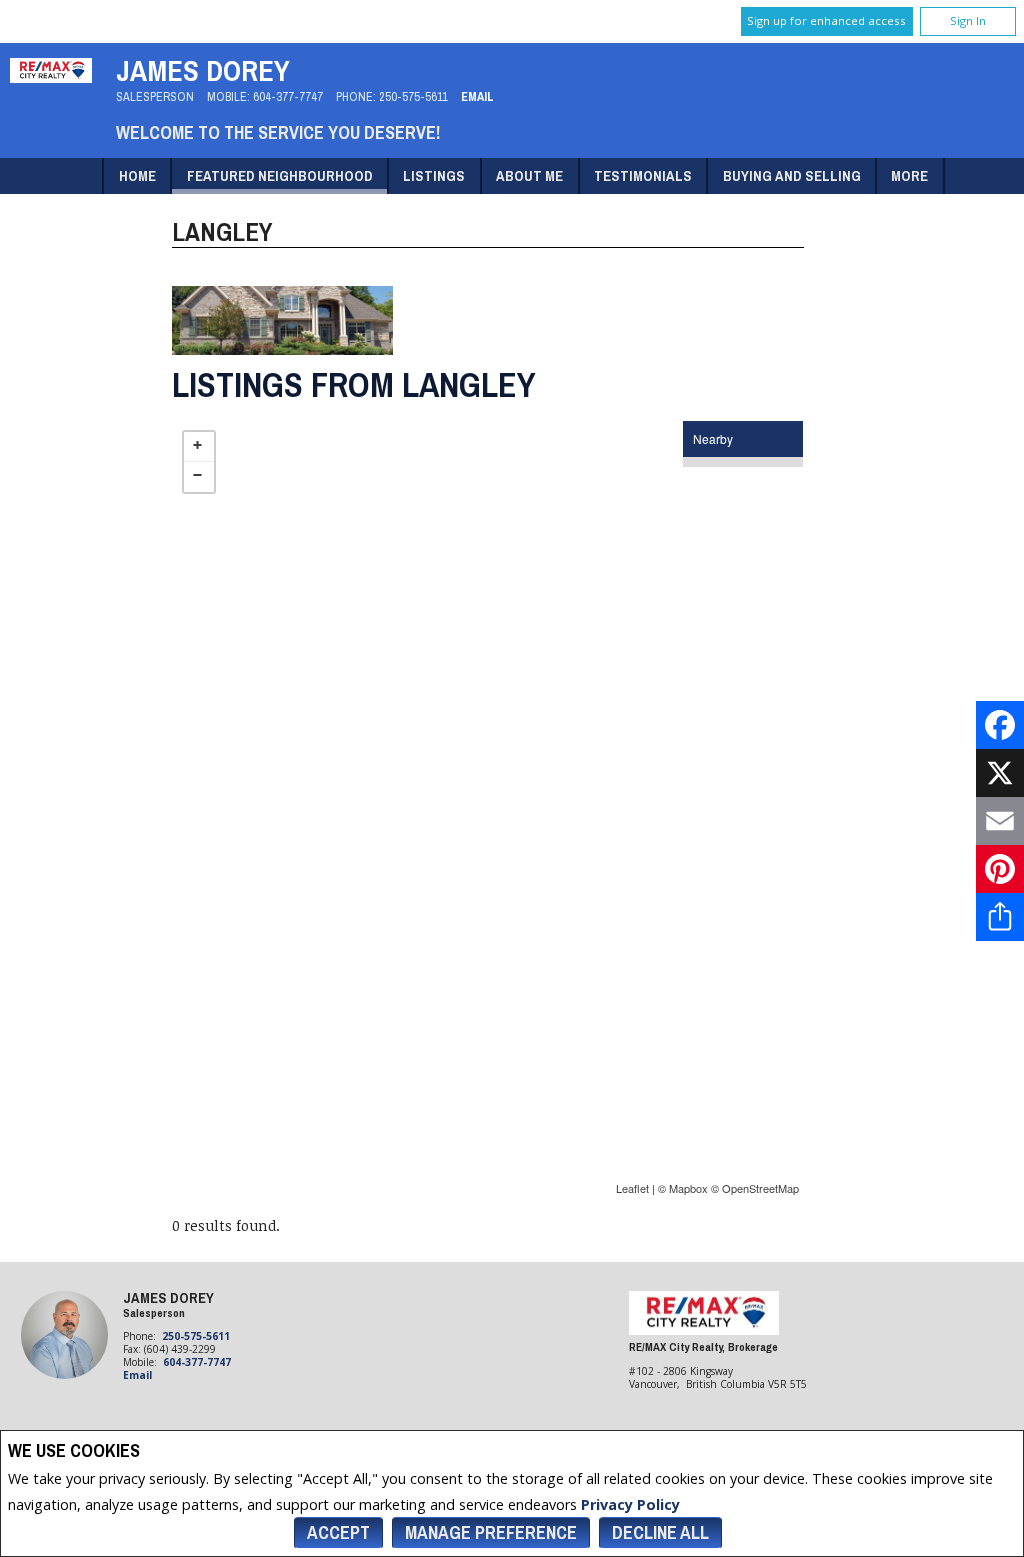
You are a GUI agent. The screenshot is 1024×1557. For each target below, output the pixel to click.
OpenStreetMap (760, 1188)
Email (477, 96)
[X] (1000, 773)
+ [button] (199, 447)
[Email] (1000, 821)
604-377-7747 (288, 96)
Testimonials (643, 175)
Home (137, 175)
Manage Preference (491, 1532)
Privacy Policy (630, 1504)
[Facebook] (1000, 725)
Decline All (660, 1532)
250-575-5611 (413, 96)
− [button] (199, 477)
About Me (529, 175)
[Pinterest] (1000, 869)
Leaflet (632, 1188)
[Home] (51, 77)
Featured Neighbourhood (280, 175)
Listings (434, 175)
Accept (338, 1532)
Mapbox (688, 1188)
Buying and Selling (792, 175)
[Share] (1000, 917)
